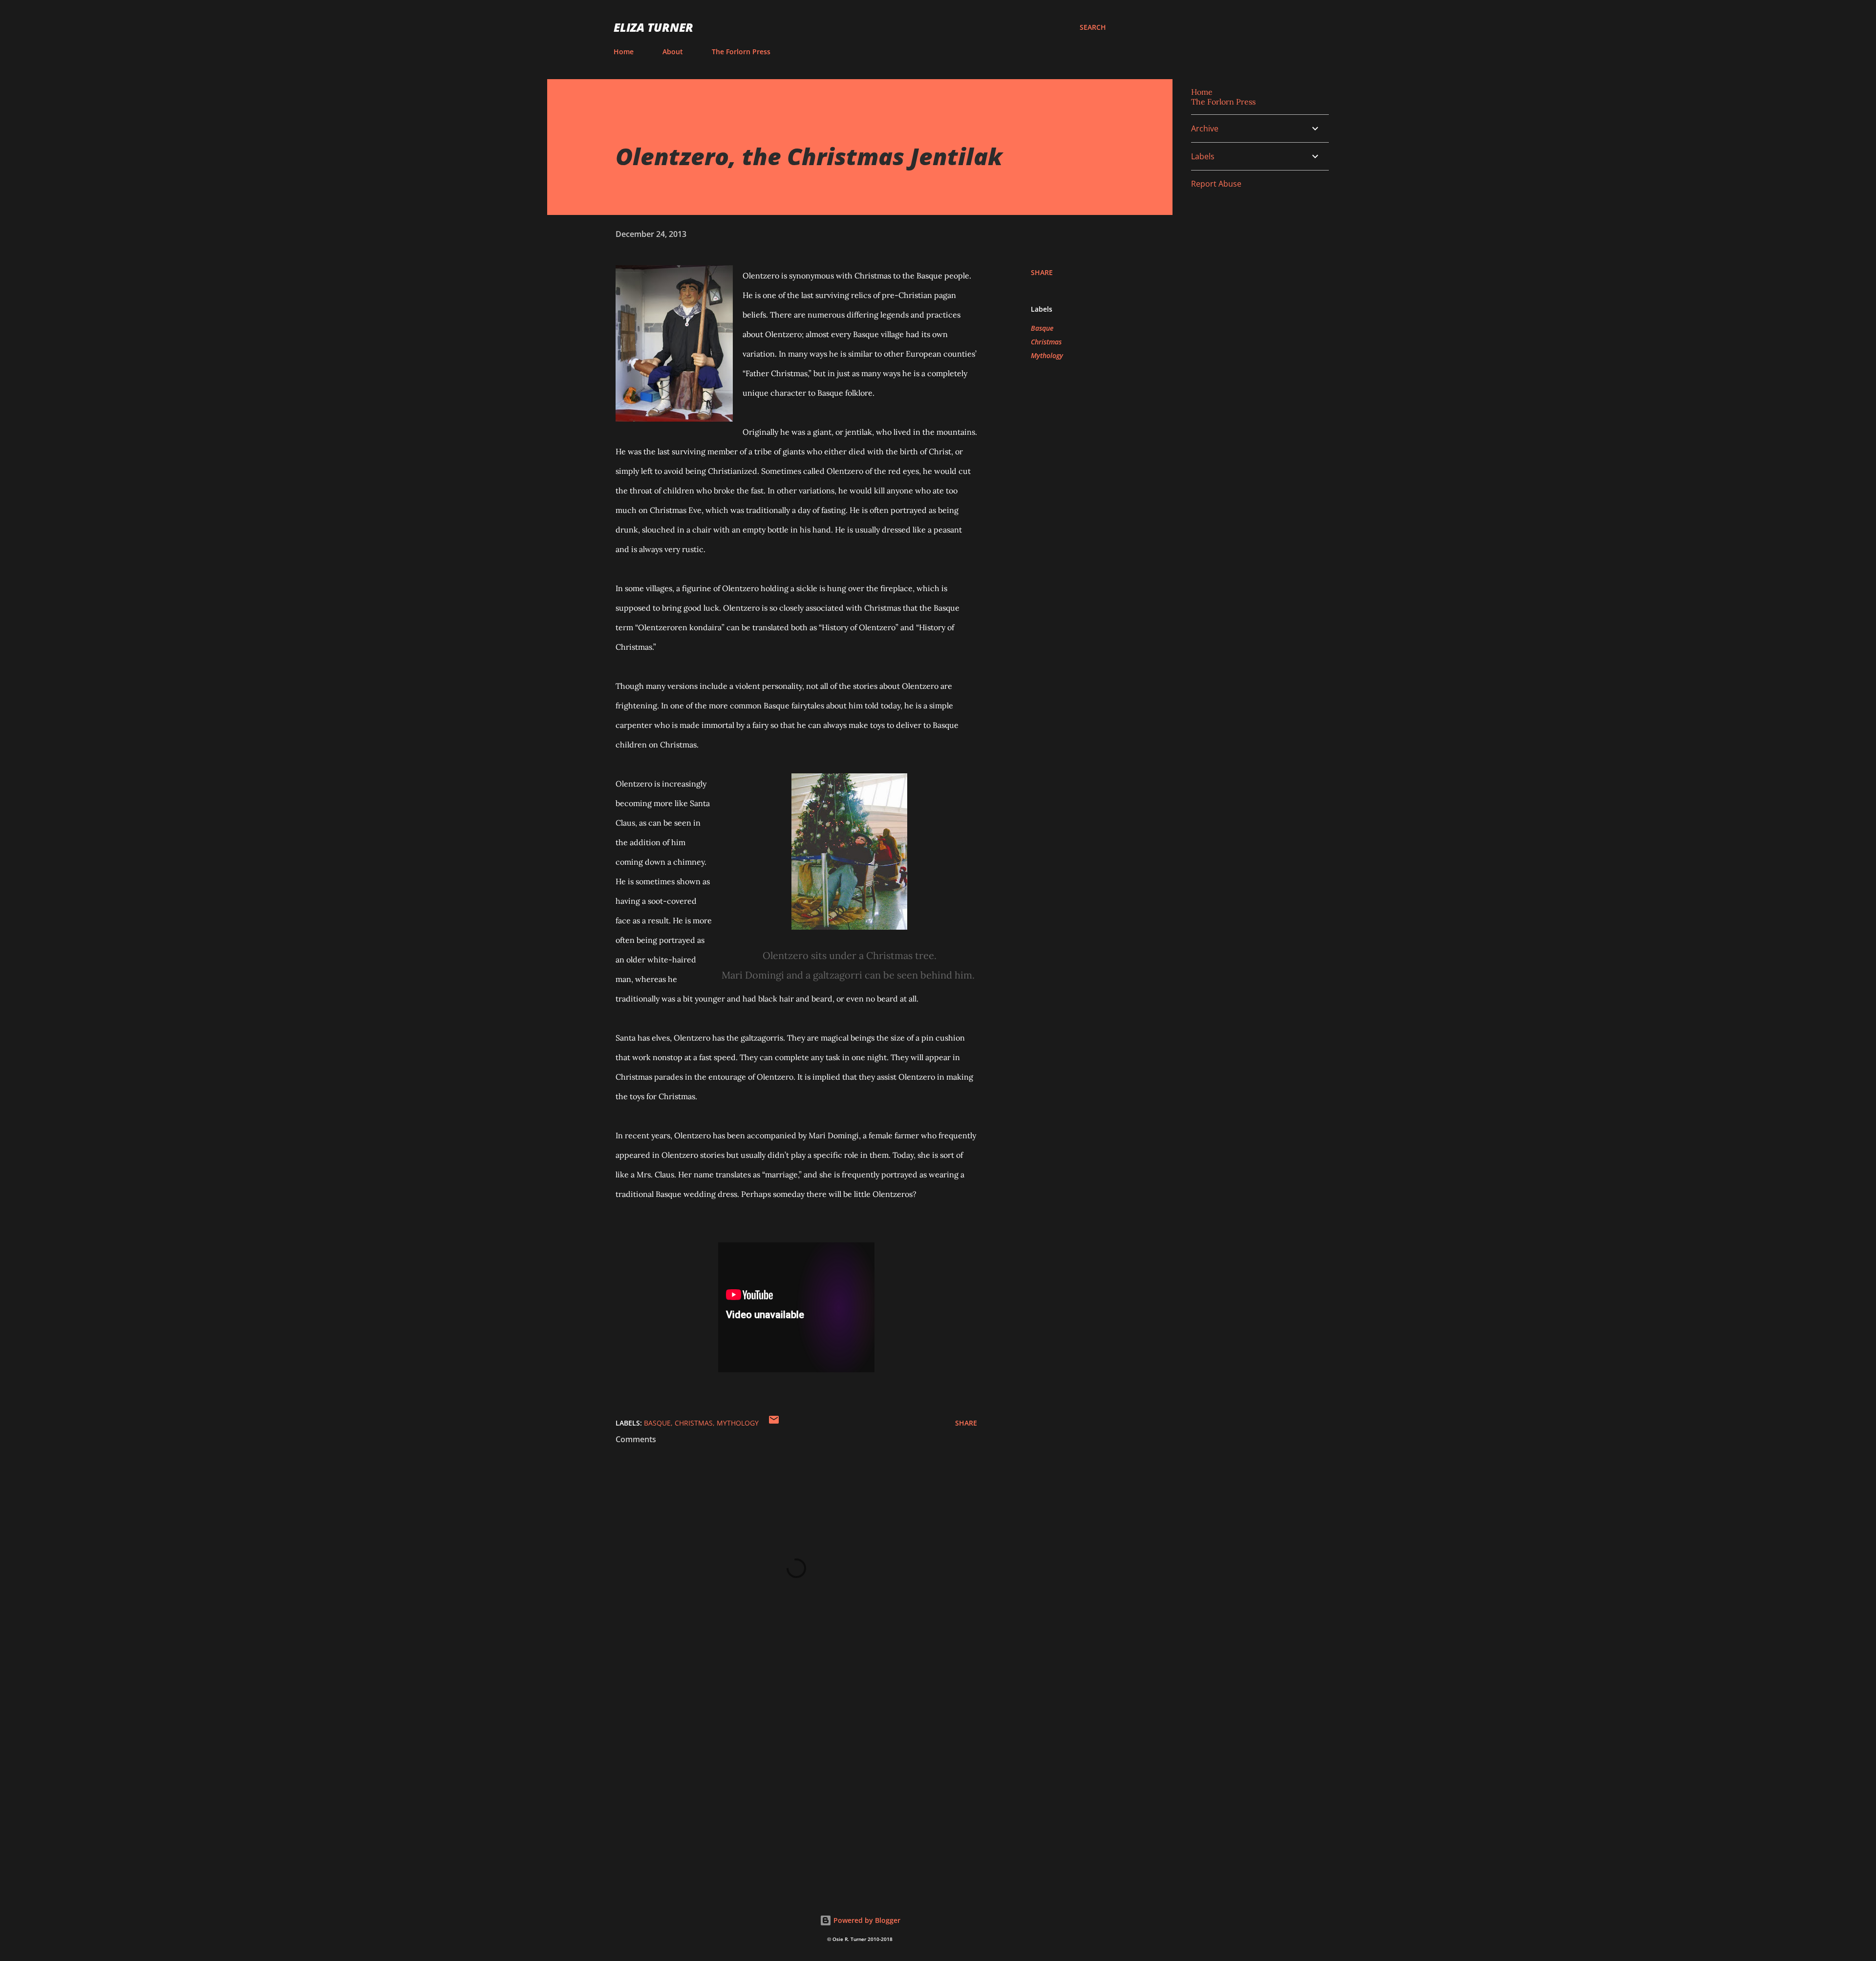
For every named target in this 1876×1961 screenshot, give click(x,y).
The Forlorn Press (741, 52)
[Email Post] (774, 1423)
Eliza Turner (653, 27)
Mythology (1047, 355)
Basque (1042, 328)
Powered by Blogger (866, 1920)
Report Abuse (1216, 184)
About (673, 52)
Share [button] (1042, 272)
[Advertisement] (781, 1767)
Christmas (1046, 342)
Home (624, 52)
